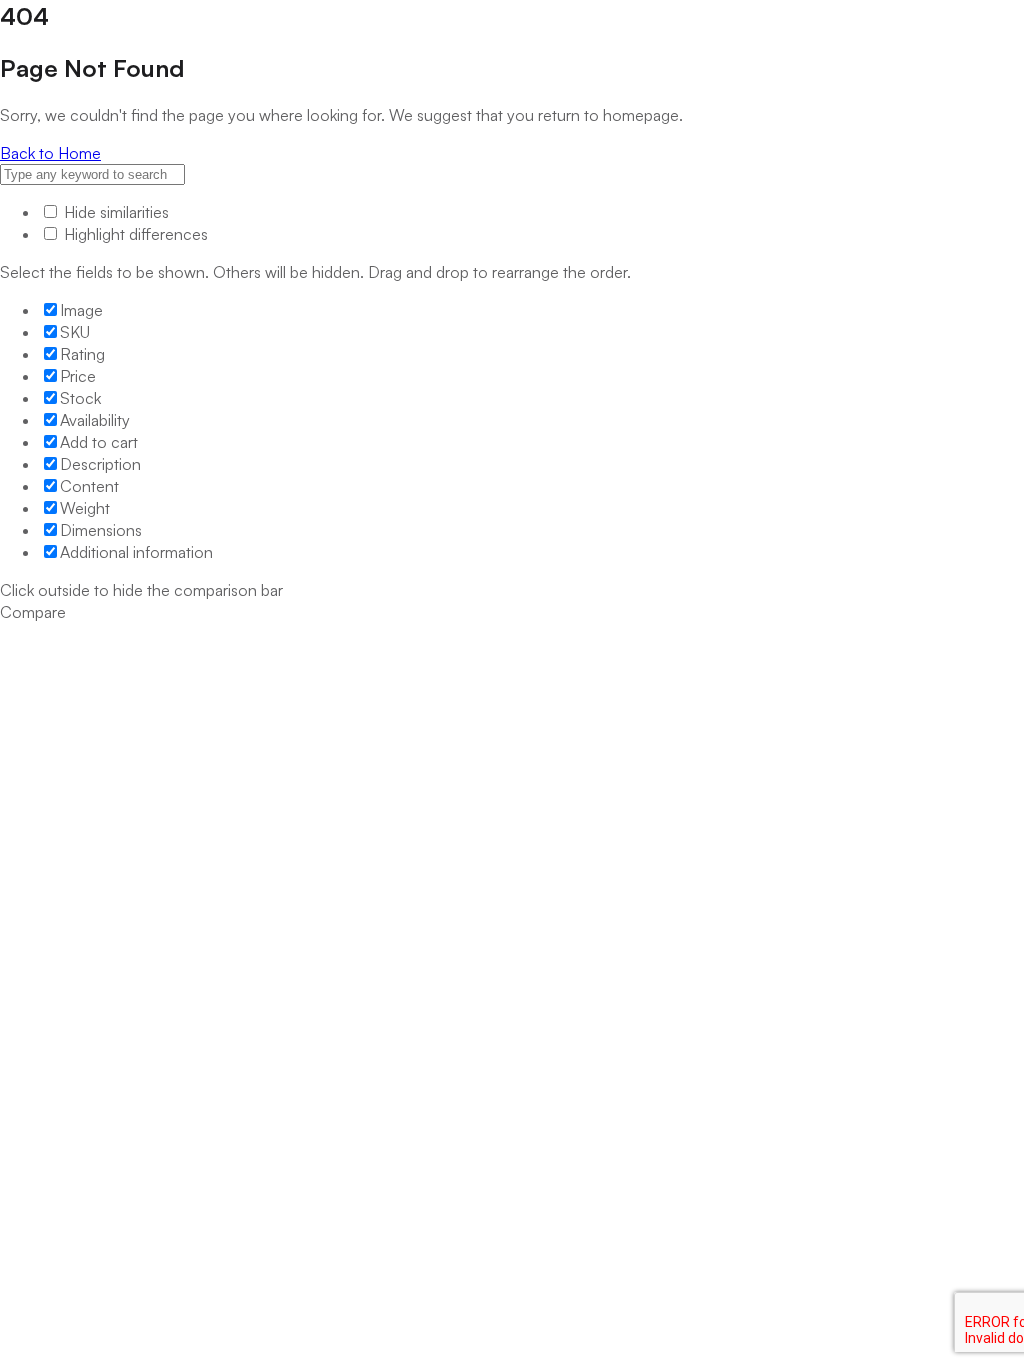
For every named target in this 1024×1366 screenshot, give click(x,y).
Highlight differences (134, 234)
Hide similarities (114, 212)
